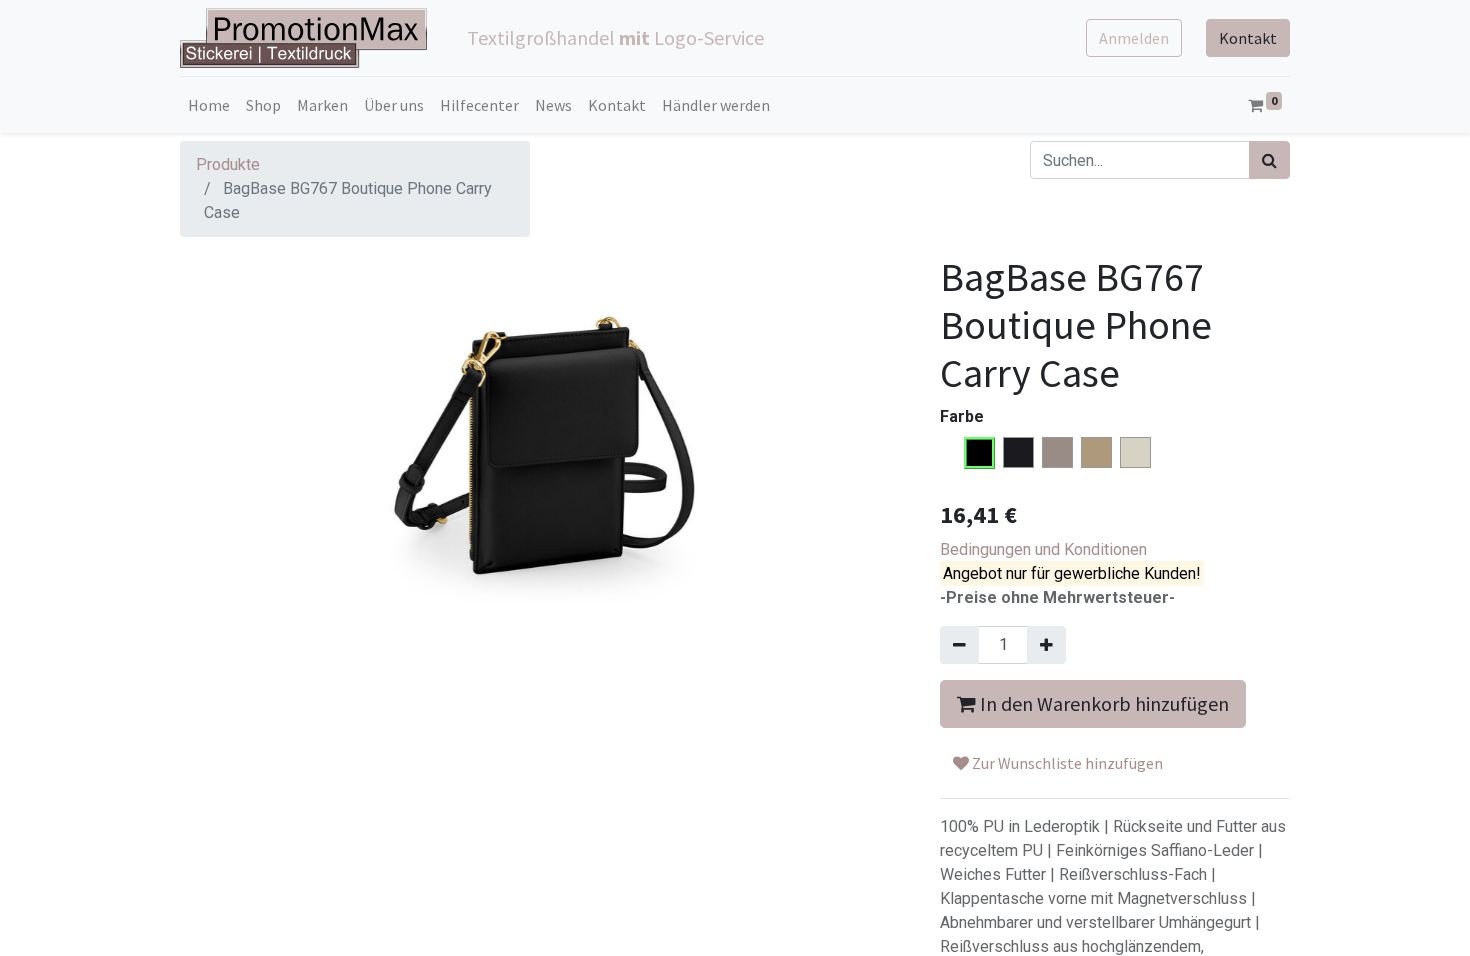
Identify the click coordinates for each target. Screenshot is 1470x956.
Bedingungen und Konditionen (1043, 549)
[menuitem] (209, 105)
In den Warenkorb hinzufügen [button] (1102, 703)
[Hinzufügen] (1046, 645)
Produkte (228, 164)
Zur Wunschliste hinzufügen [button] (1066, 763)
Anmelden (1134, 38)
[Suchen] (1269, 160)
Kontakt (1248, 38)
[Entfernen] (959, 645)
